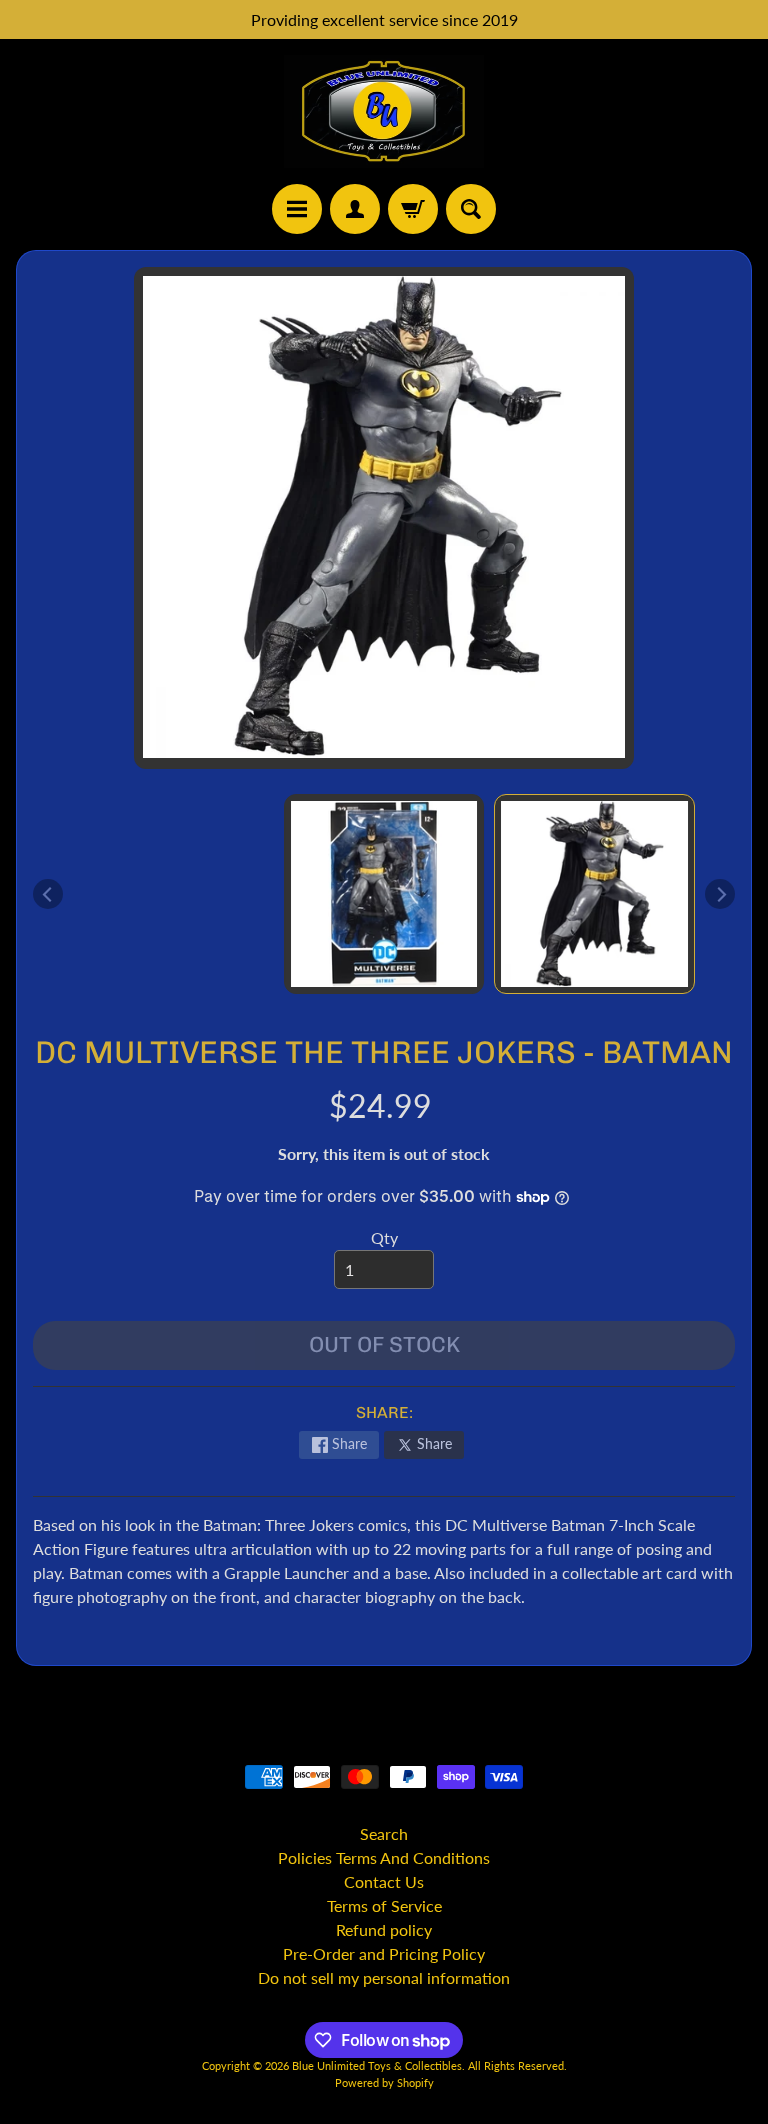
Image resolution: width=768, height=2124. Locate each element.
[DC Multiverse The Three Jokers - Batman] (594, 894)
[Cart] (413, 209)
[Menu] (297, 209)
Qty (384, 1237)
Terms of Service (384, 1905)
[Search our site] (471, 209)
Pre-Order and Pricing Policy (384, 1953)
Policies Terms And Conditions (384, 1857)
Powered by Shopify (384, 2082)
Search (384, 1833)
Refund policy (384, 1929)
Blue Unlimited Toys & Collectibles (377, 2065)
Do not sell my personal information (384, 1977)
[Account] (355, 209)
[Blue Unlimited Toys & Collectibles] (384, 111)
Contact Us (384, 1881)
